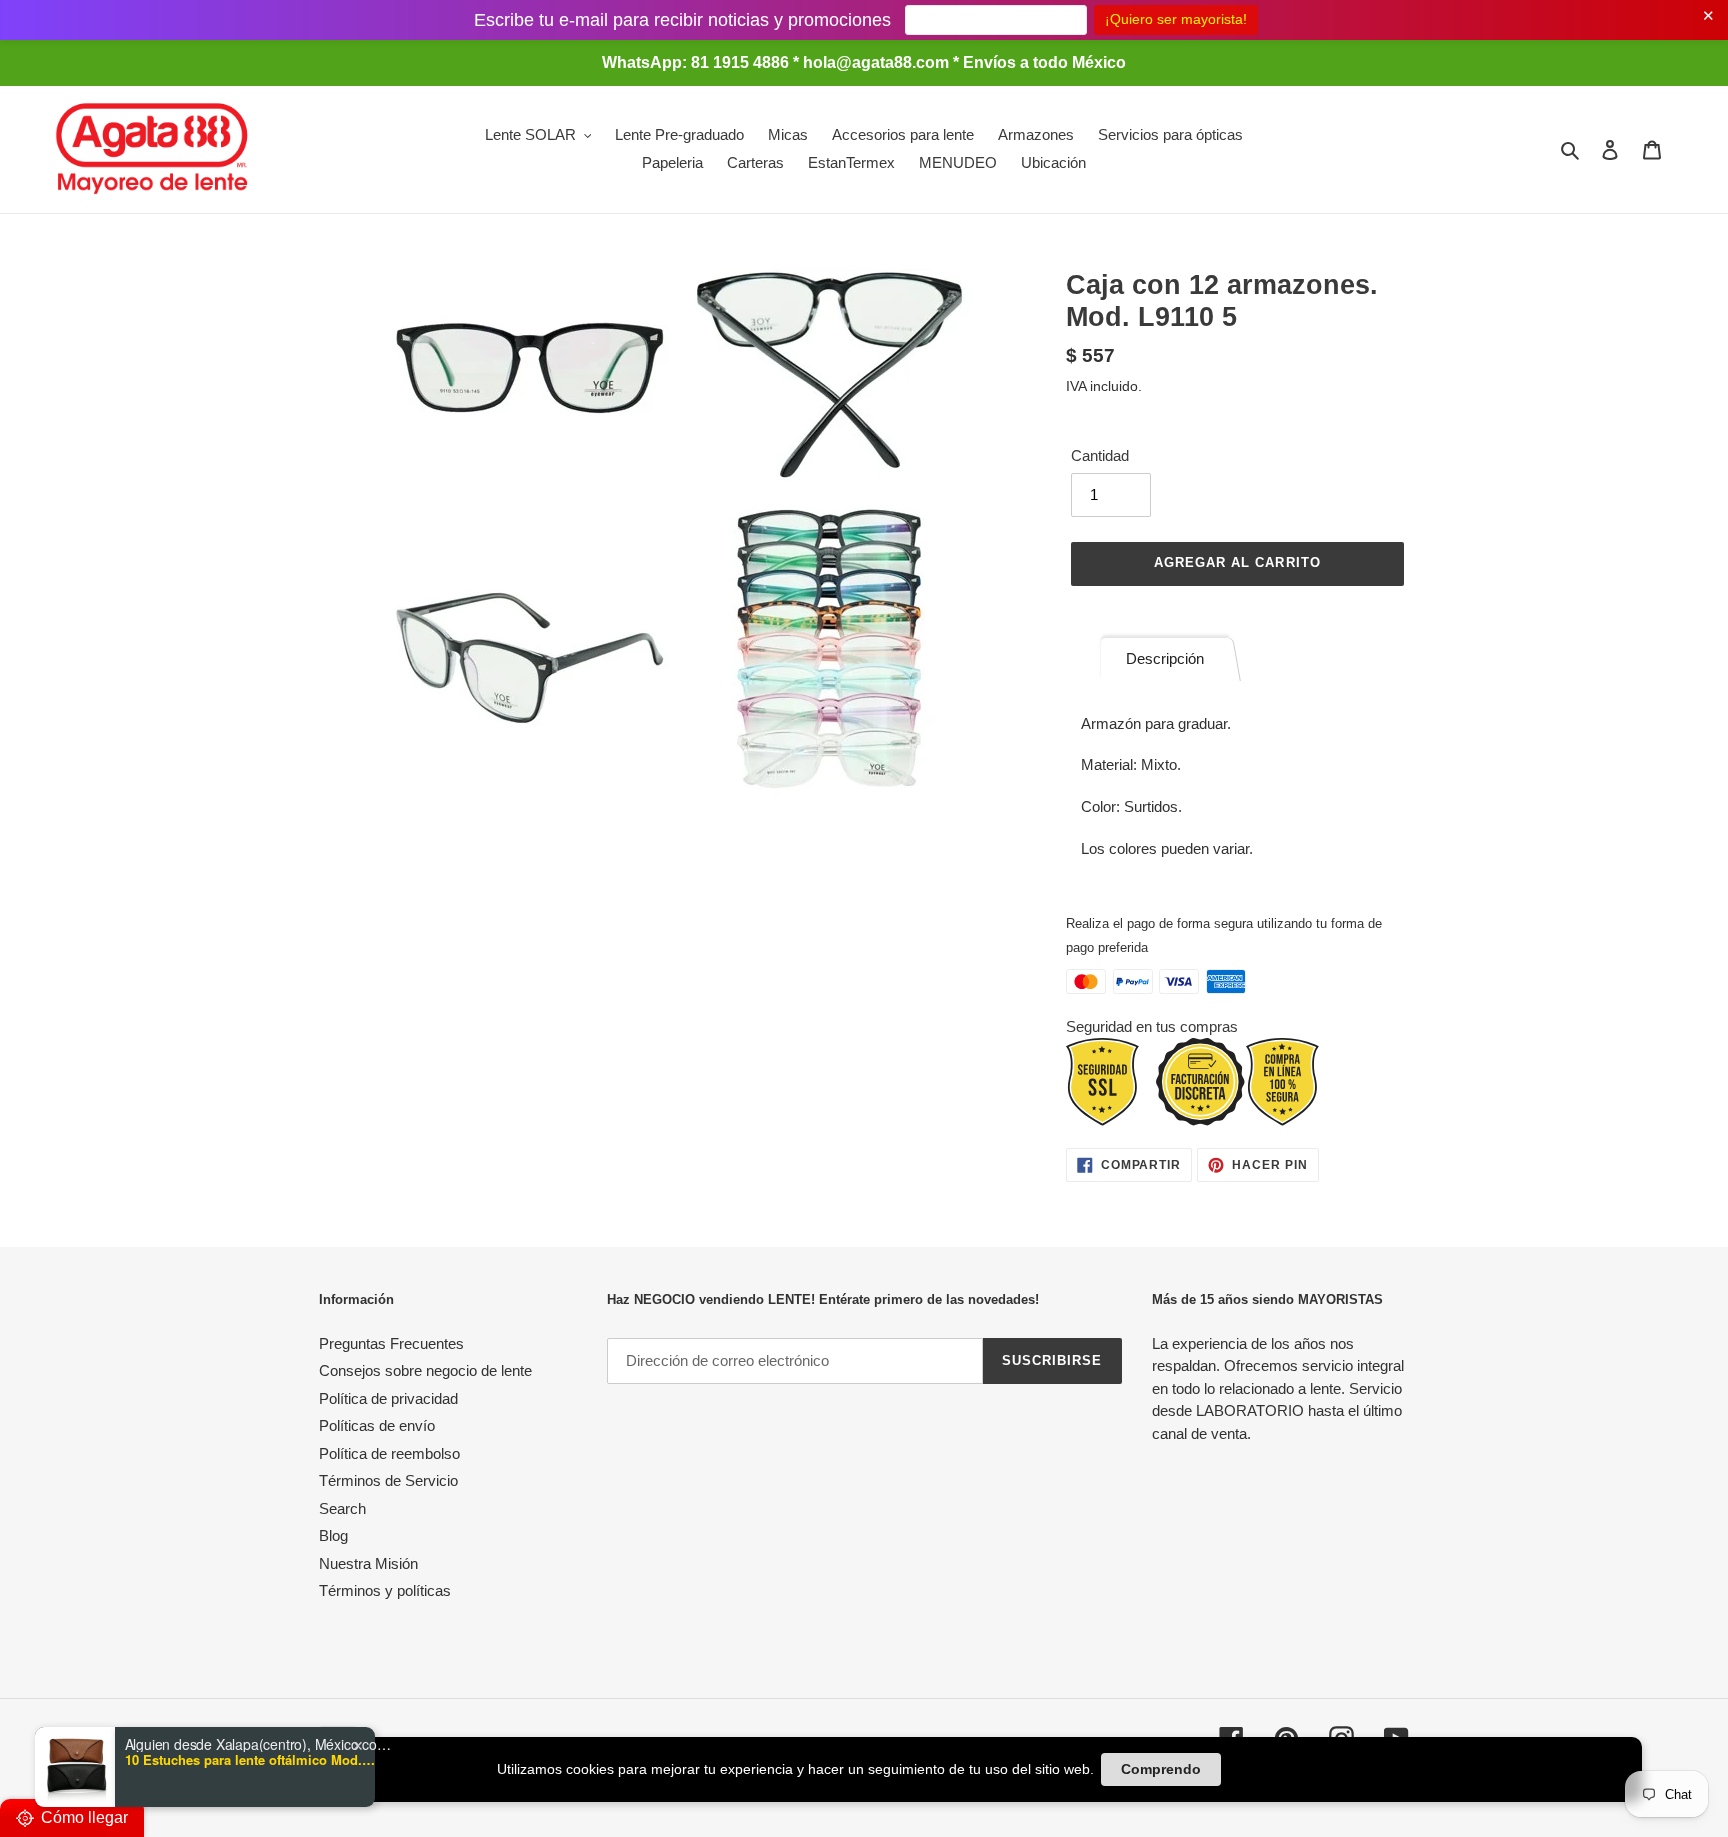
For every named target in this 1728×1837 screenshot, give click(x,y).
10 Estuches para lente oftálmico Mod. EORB (250, 1760)
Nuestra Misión (368, 1563)
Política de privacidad (388, 1398)
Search (342, 1508)
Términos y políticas (385, 1590)
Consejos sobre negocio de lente (425, 1370)
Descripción (1165, 658)
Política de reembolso (389, 1453)
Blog (333, 1535)
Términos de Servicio (388, 1480)
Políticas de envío (377, 1425)
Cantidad (1100, 455)
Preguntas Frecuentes (391, 1343)
